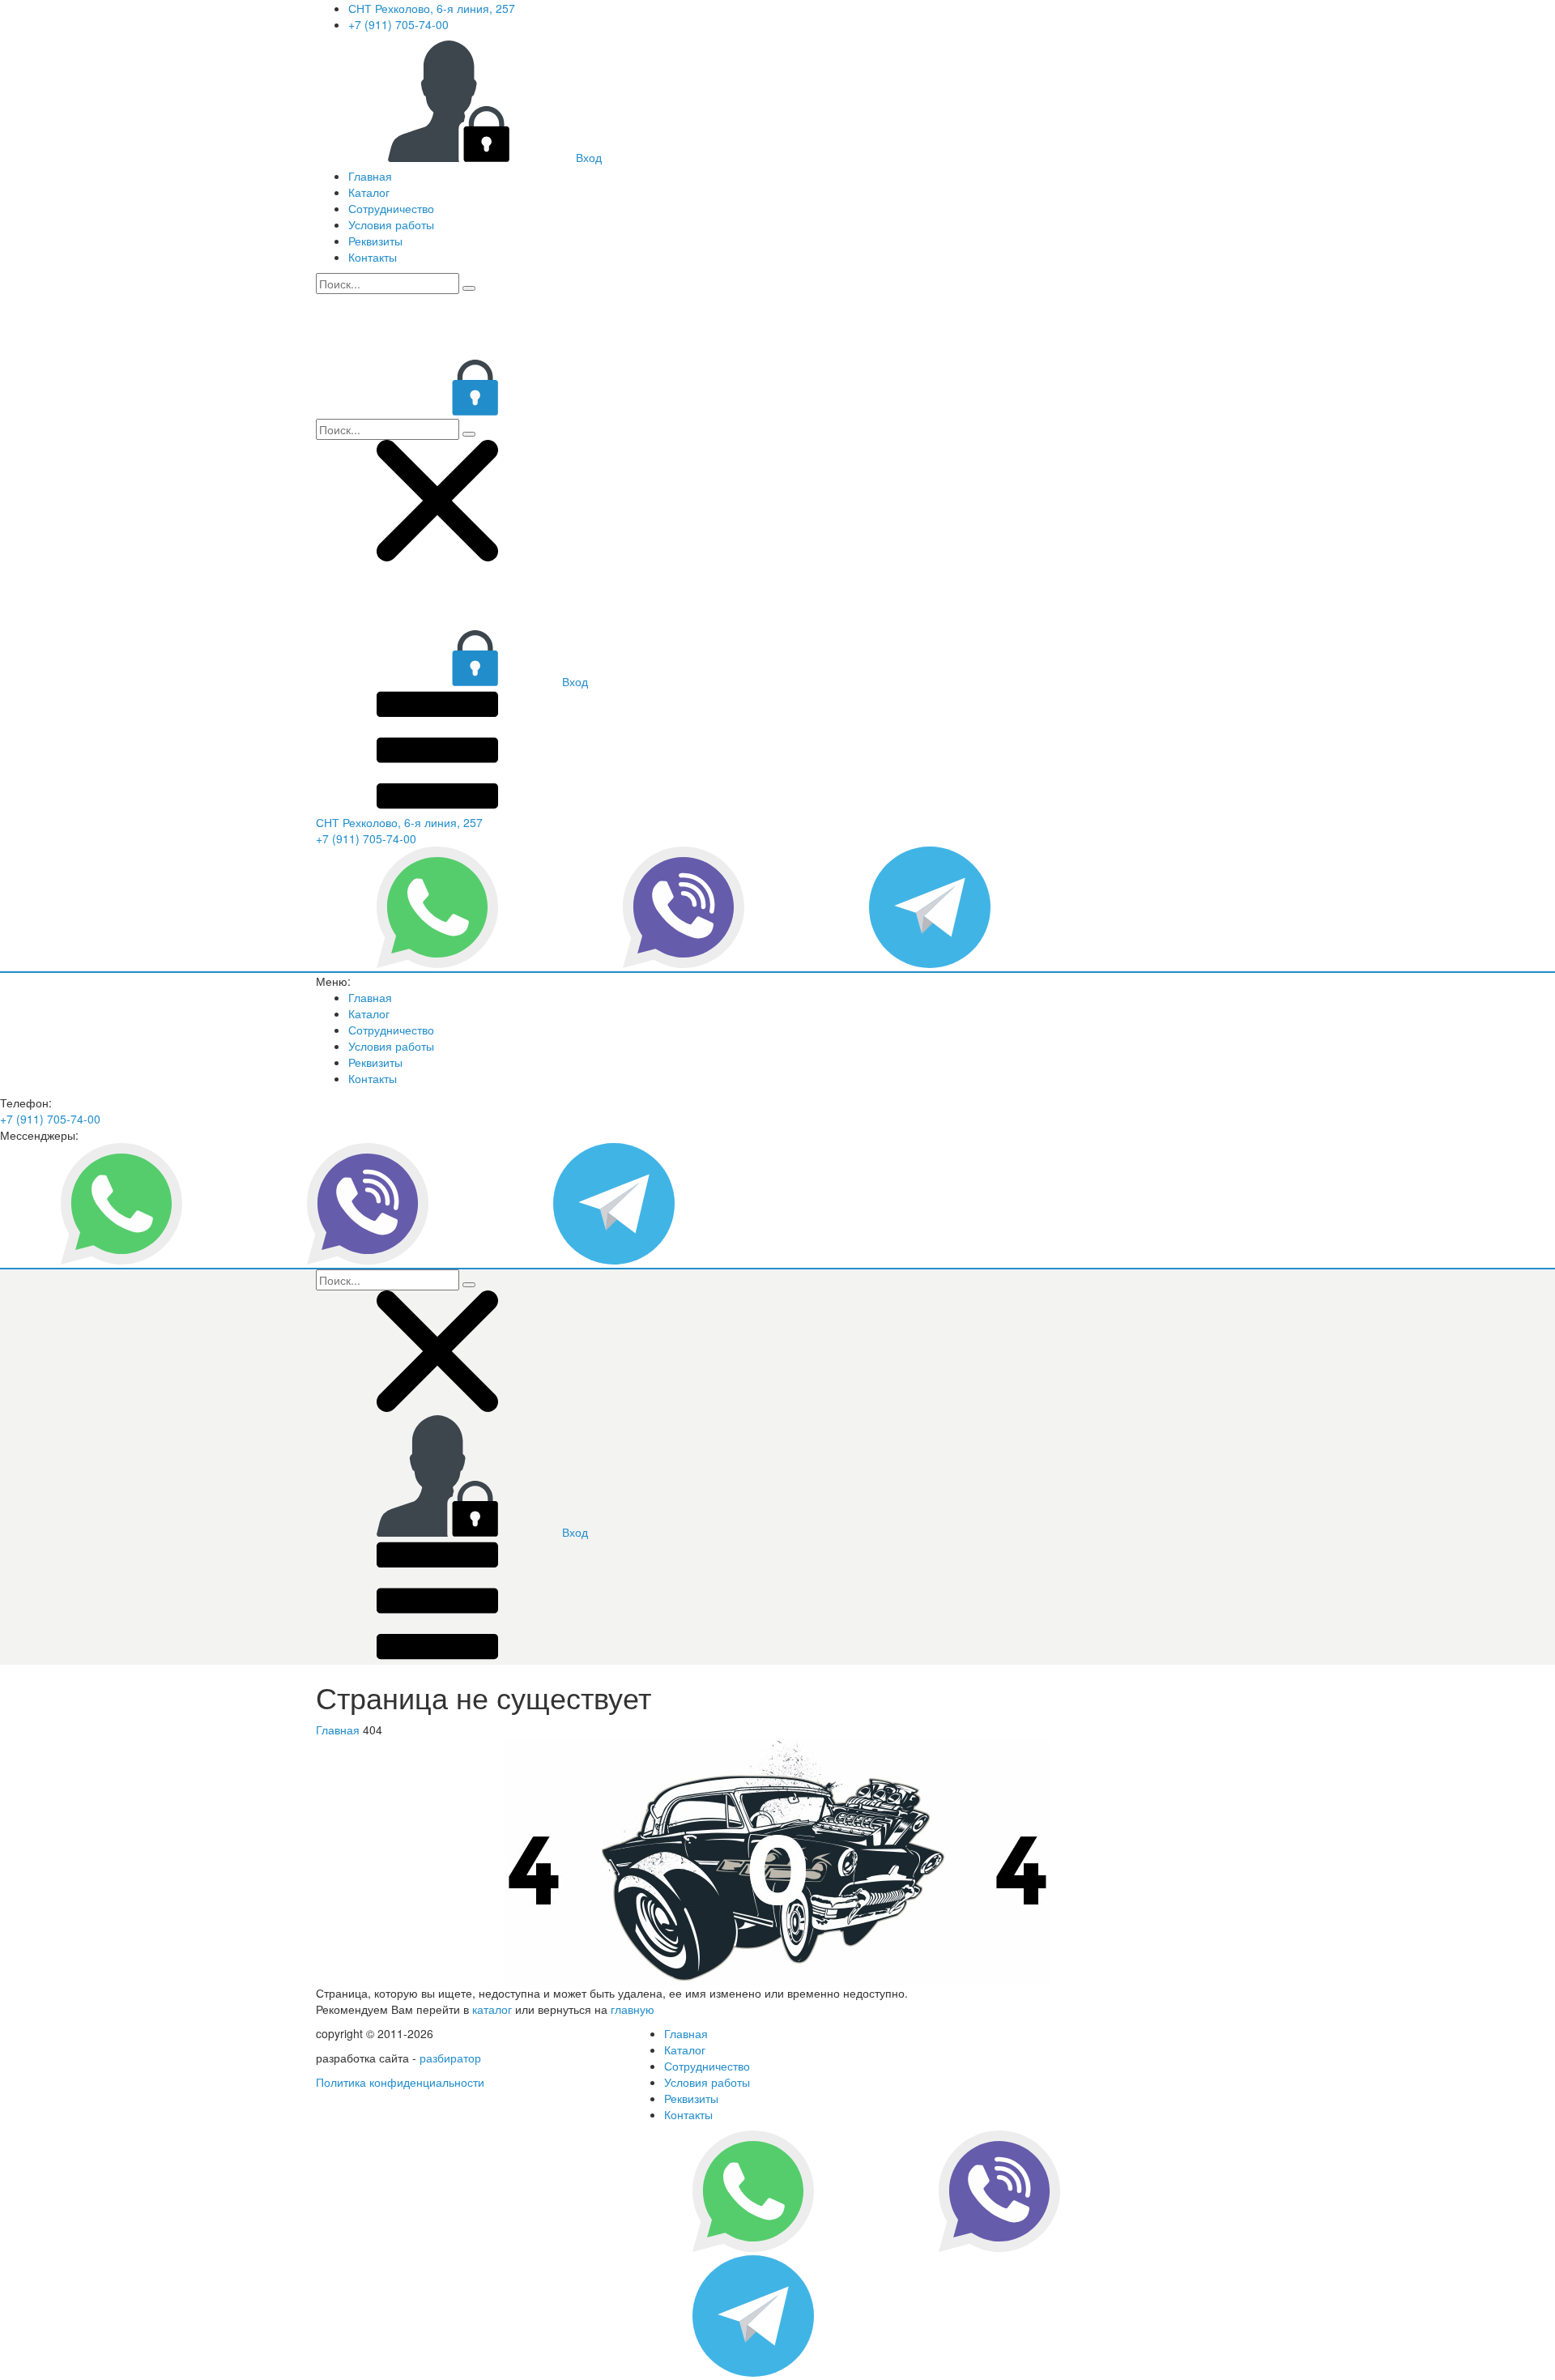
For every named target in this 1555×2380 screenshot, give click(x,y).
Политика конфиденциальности (400, 2082)
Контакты (373, 257)
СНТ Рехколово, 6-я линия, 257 (432, 8)
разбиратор (450, 2058)
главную (633, 2009)
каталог (492, 2009)
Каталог (369, 192)
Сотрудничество (391, 208)
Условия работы (391, 224)
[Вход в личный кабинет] (437, 411)
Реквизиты (375, 241)
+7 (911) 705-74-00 (398, 24)
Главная (370, 176)
